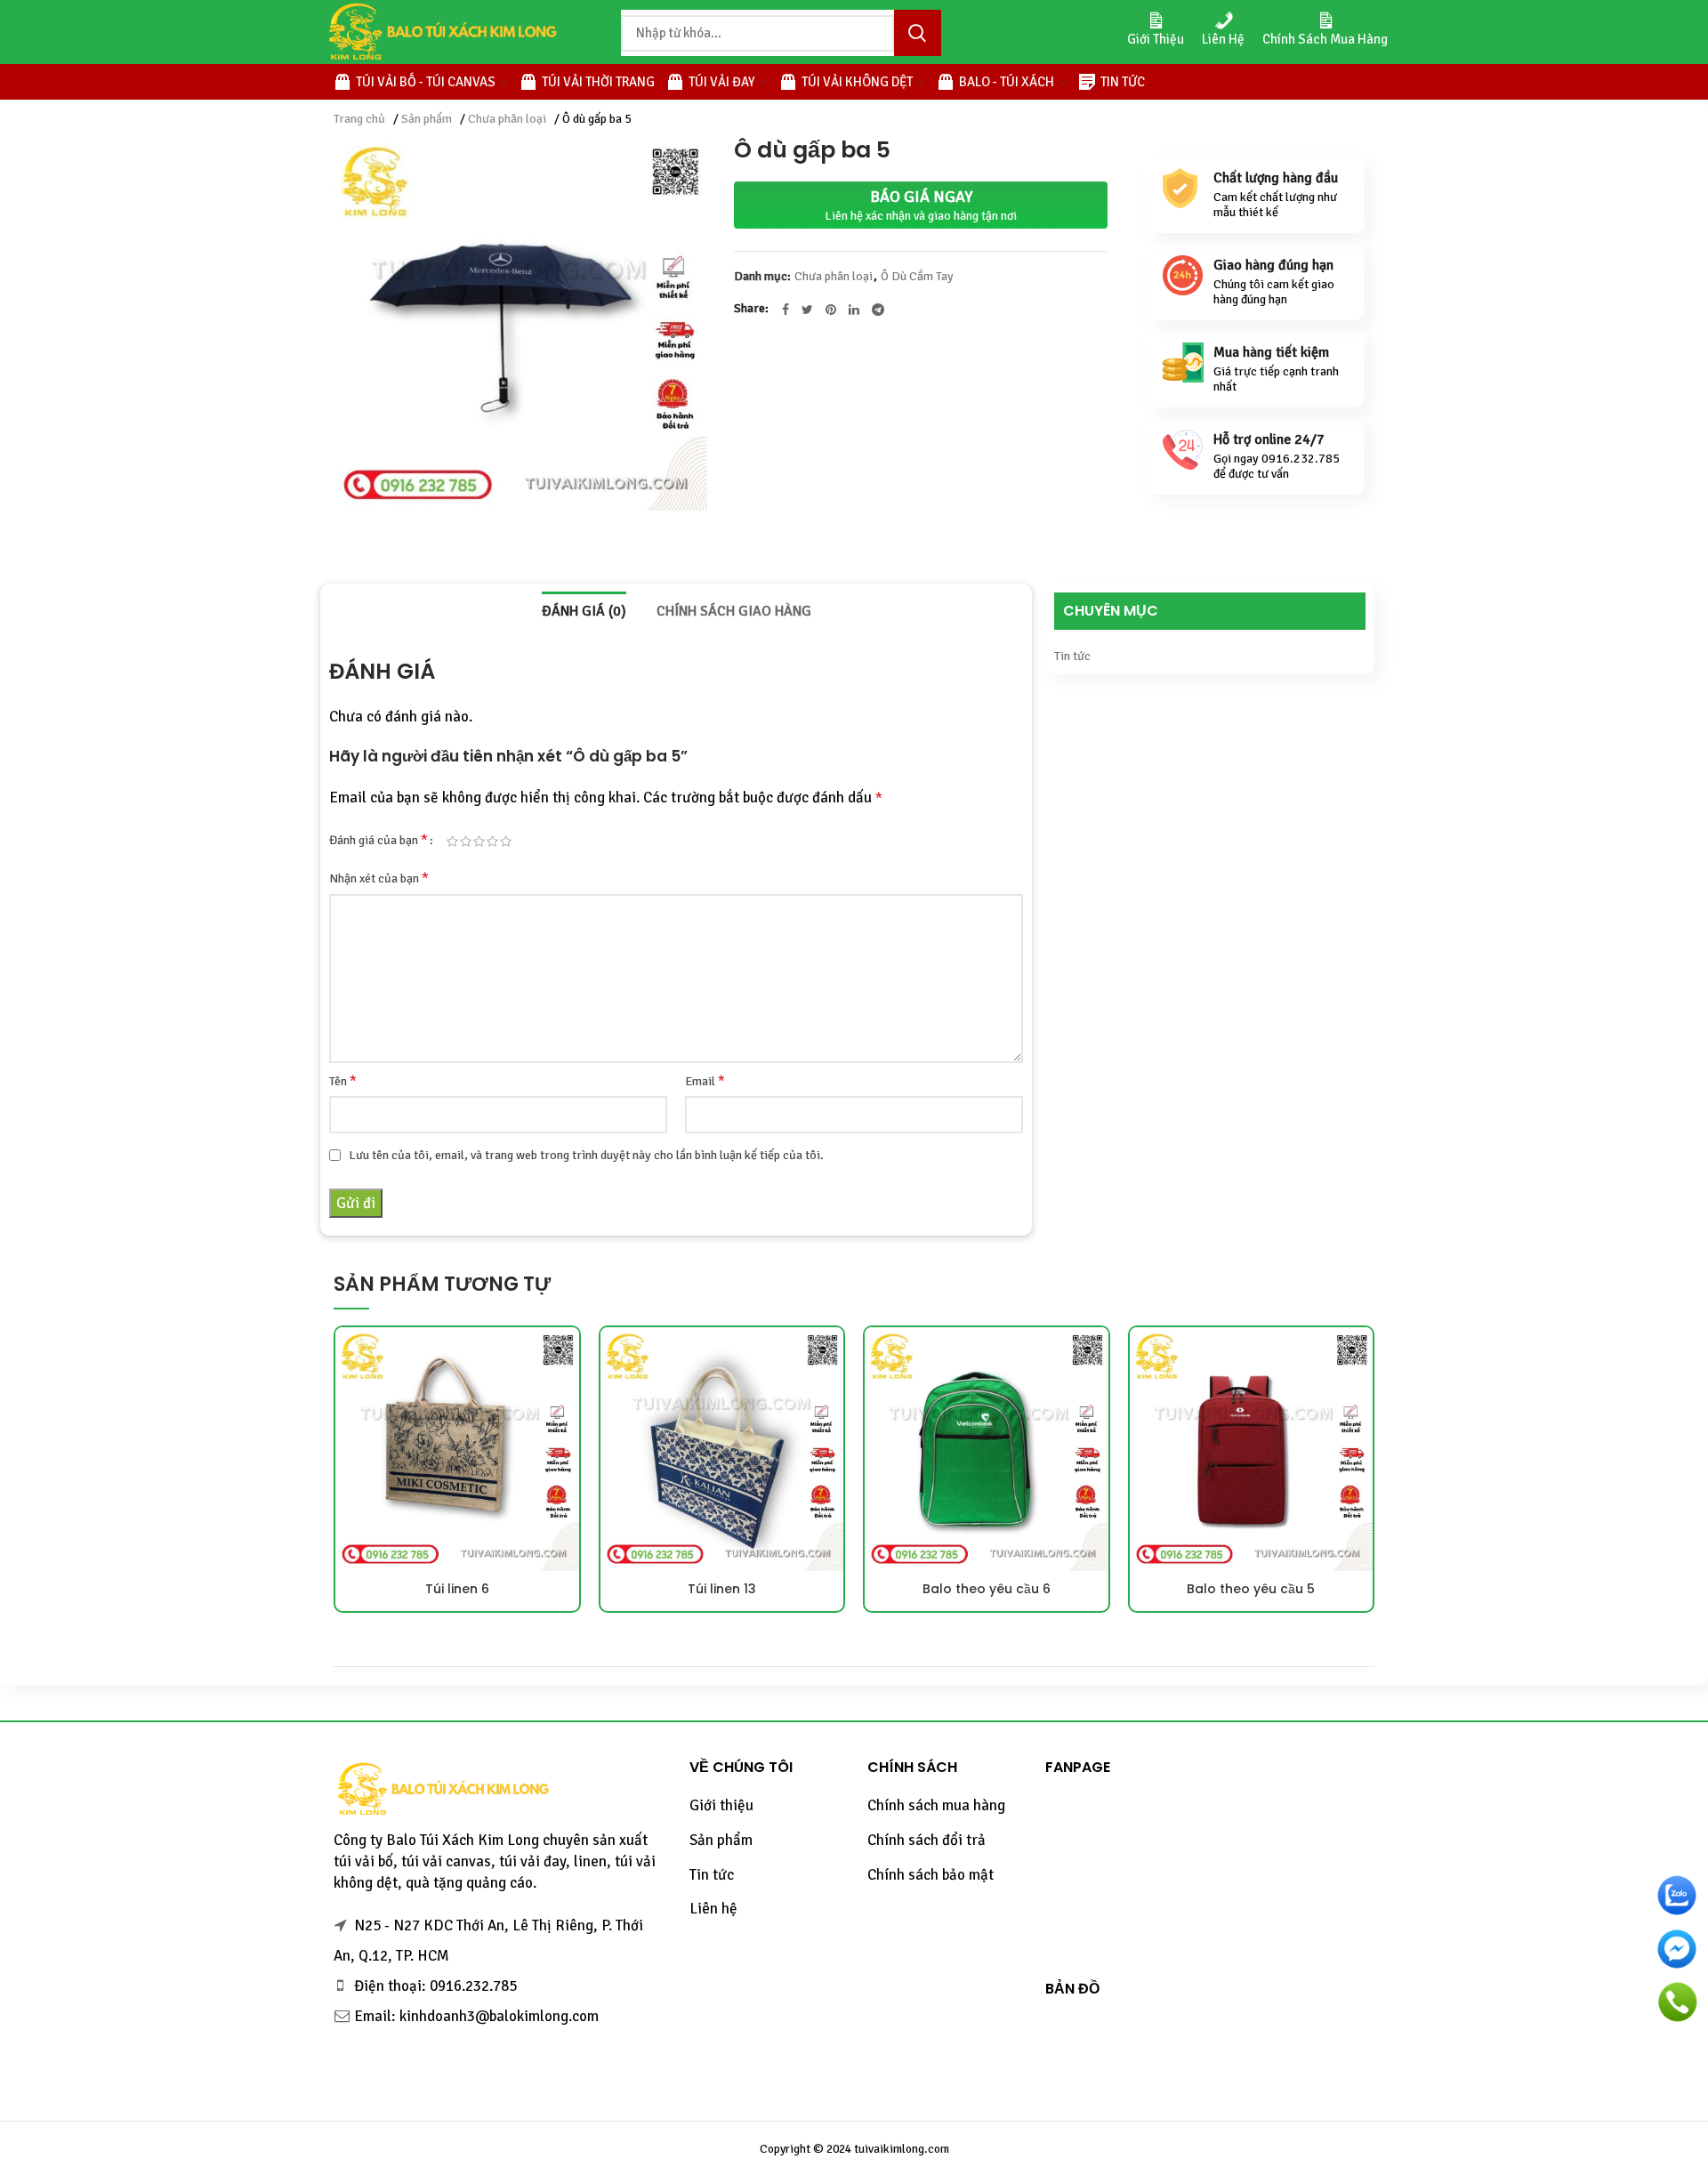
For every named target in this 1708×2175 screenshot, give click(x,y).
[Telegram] (878, 310)
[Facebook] (786, 310)
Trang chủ (359, 119)
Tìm (917, 33)
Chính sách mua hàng (936, 1805)
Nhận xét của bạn (379, 878)
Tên (343, 1081)
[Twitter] (807, 310)
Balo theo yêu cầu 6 (987, 1589)
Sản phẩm (427, 119)
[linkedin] (854, 310)
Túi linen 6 (457, 1589)
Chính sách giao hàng (734, 611)
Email (705, 1081)
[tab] (584, 611)
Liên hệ (713, 1909)
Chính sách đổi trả (927, 1840)
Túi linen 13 (722, 1589)
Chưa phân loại (507, 119)
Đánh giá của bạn (379, 840)
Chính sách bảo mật (931, 1875)
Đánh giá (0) (584, 611)
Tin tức (1072, 656)
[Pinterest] (831, 310)
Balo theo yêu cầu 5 (1251, 1589)
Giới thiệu (721, 1805)
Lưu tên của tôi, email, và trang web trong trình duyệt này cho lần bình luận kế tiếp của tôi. (586, 1155)
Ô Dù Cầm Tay (917, 277)
